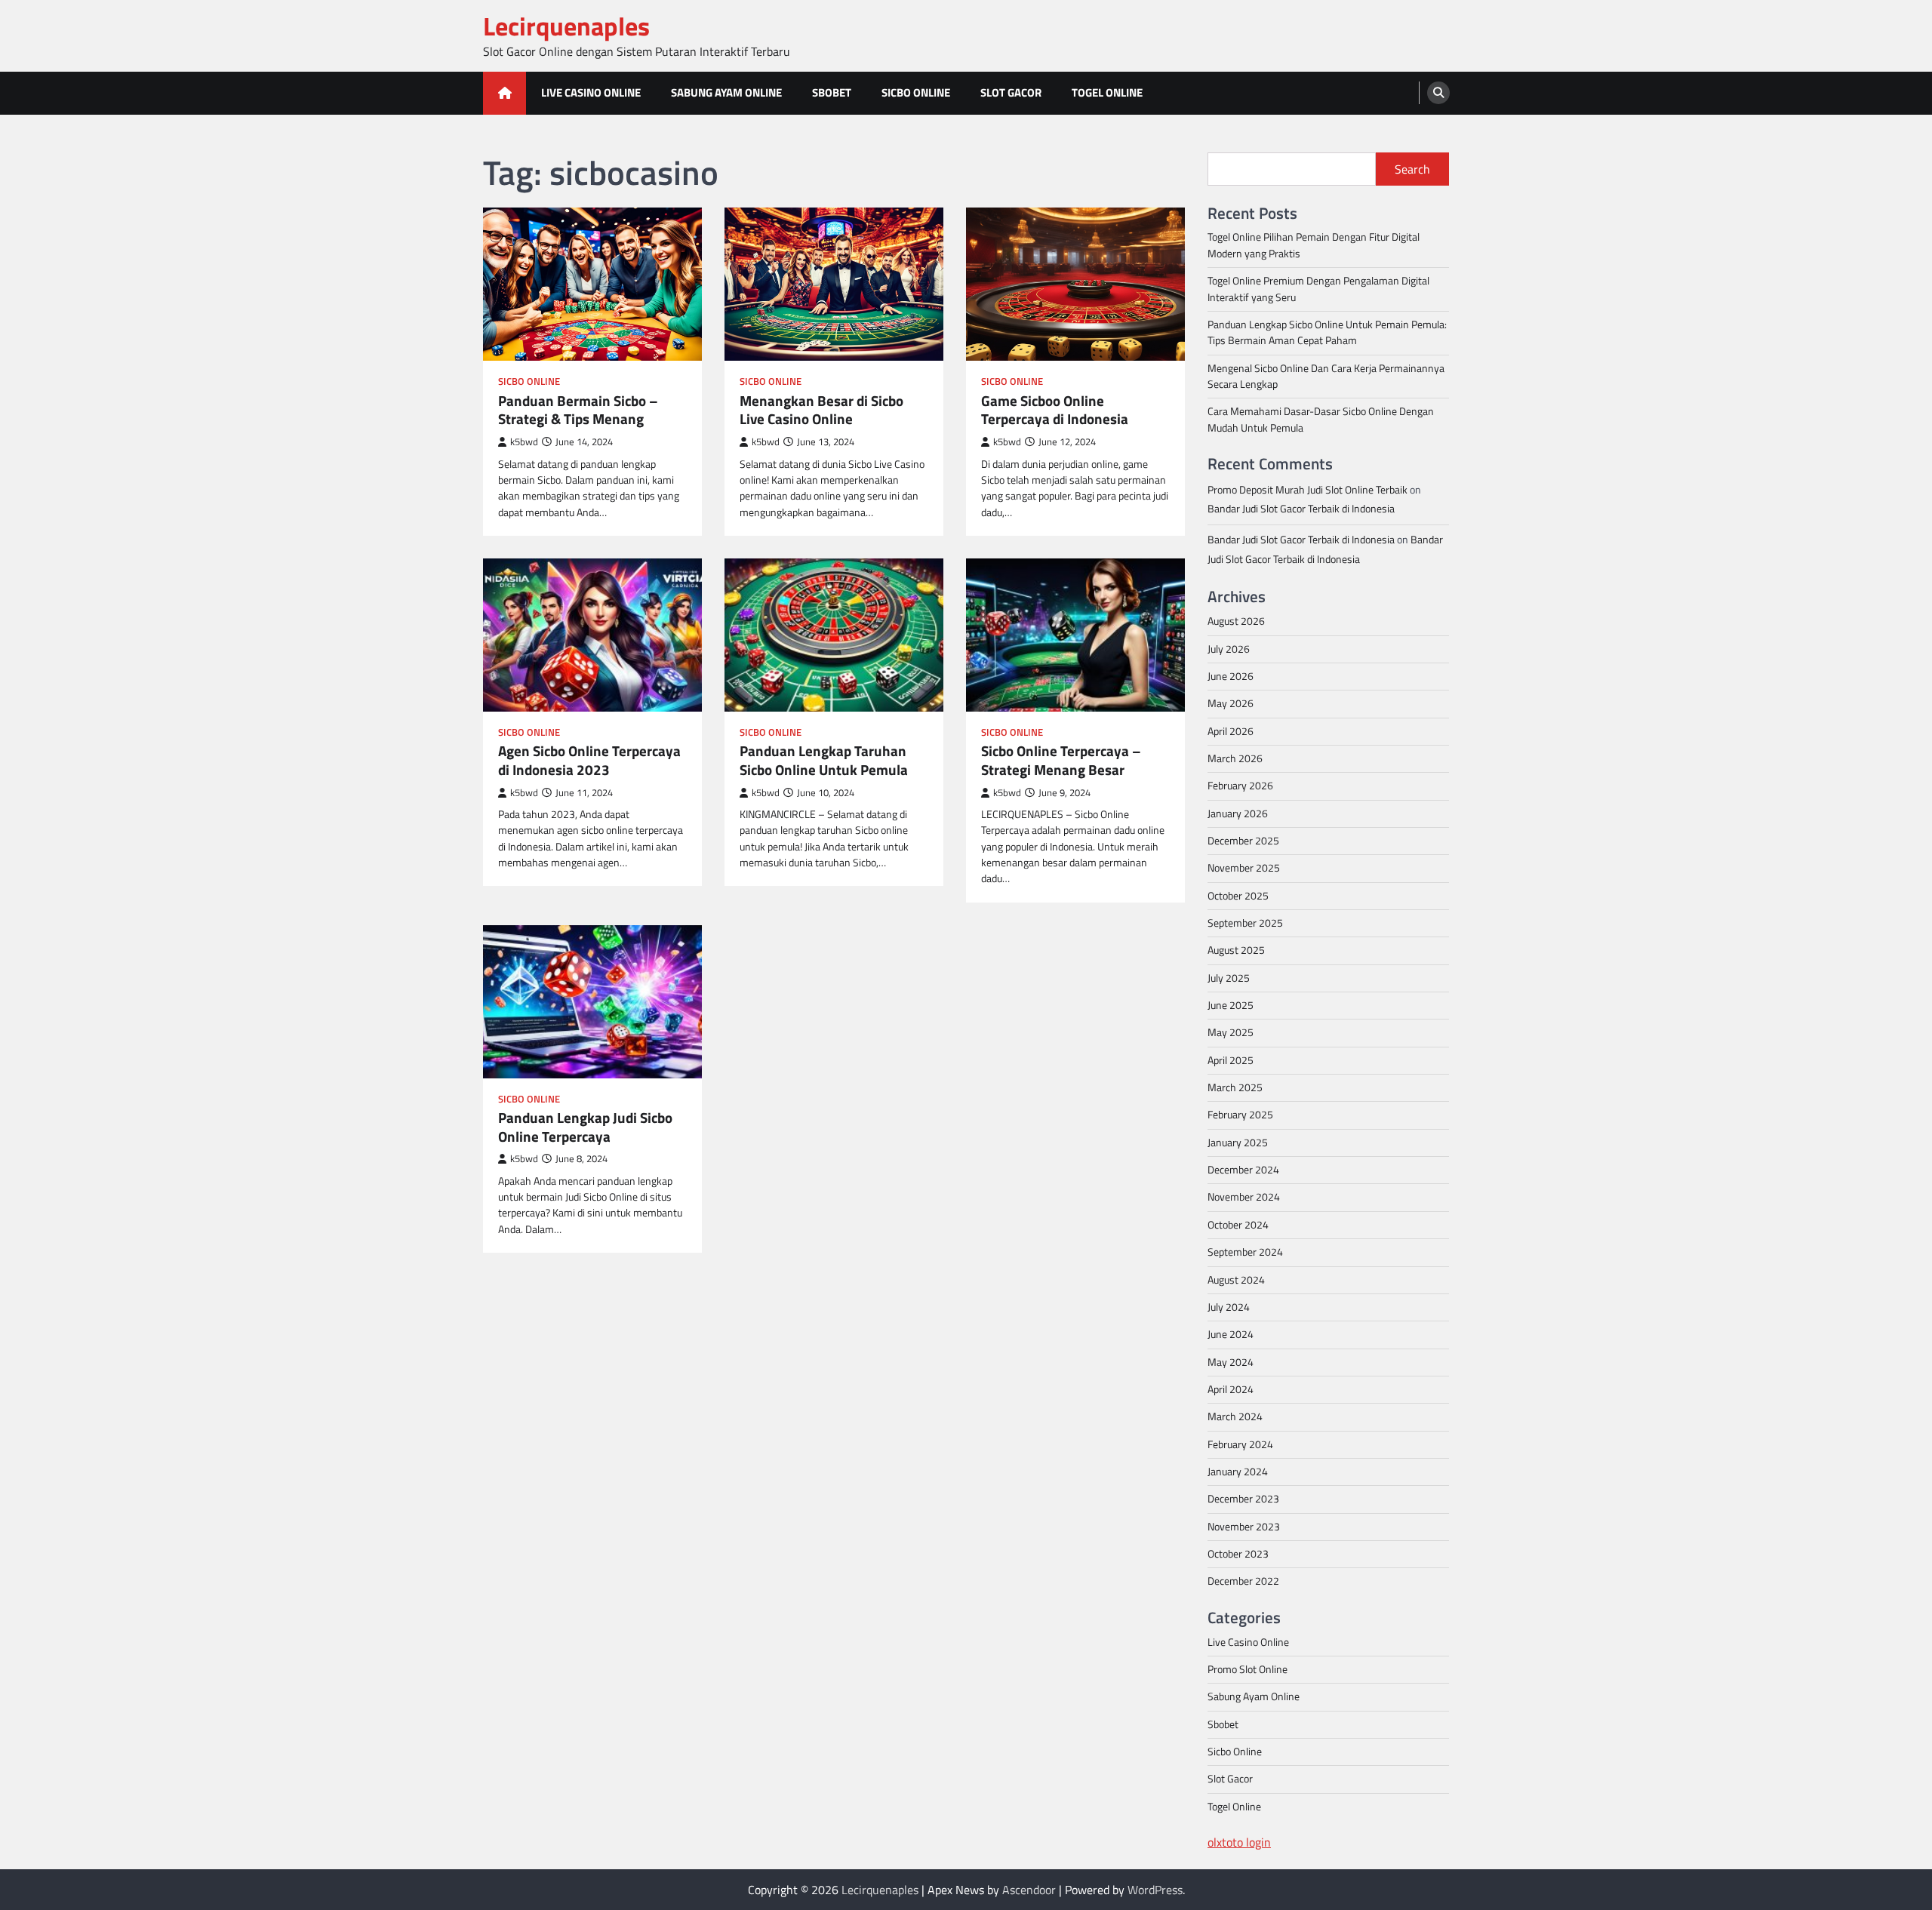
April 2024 (1231, 1389)
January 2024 (1238, 1472)
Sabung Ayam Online (726, 92)
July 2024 (1229, 1307)
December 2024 (1243, 1170)
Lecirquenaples (566, 26)
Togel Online (1107, 92)
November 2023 (1244, 1527)
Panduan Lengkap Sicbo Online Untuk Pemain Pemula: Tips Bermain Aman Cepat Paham (1327, 332)
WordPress (1155, 1890)
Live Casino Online (591, 92)
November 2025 (1244, 868)
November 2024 (1244, 1197)
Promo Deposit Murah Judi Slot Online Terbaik (1307, 490)
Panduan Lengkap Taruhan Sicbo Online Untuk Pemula (824, 761)
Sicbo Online (916, 92)
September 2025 (1245, 923)
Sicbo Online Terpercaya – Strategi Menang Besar (1061, 761)
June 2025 (1231, 1005)
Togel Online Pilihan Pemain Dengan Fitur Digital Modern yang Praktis (1314, 245)
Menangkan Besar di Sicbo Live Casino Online (821, 411)
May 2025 (1231, 1032)
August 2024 (1236, 1280)
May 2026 (1231, 703)
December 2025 (1243, 841)
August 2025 (1236, 950)
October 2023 (1238, 1554)
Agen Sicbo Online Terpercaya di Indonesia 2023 (589, 761)
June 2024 (1231, 1334)
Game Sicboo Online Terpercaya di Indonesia (1055, 411)
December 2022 (1243, 1581)
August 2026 (1236, 621)
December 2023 (1243, 1499)
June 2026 (1231, 676)
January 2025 (1238, 1143)
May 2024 (1231, 1362)
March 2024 (1235, 1416)
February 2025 (1240, 1115)
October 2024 (1238, 1225)
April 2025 (1231, 1060)
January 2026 (1238, 814)
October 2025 (1238, 896)
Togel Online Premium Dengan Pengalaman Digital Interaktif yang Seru (1318, 289)
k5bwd (524, 442)
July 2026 (1229, 649)
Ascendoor (1029, 1890)
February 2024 (1240, 1444)
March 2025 (1235, 1087)
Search (1412, 169)
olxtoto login (1239, 1842)
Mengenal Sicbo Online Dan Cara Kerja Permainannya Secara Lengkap (1326, 376)
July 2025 (1229, 978)
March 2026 (1235, 758)
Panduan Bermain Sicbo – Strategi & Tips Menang (578, 411)
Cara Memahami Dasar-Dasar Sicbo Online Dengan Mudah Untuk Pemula (1321, 419)
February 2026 (1240, 786)
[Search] (1438, 93)
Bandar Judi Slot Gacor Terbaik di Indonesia (1301, 509)
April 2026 (1231, 731)
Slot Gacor (1011, 92)
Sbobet (832, 92)
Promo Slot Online (1247, 1669)
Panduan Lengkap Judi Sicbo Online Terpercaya (585, 1127)
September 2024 (1245, 1252)
